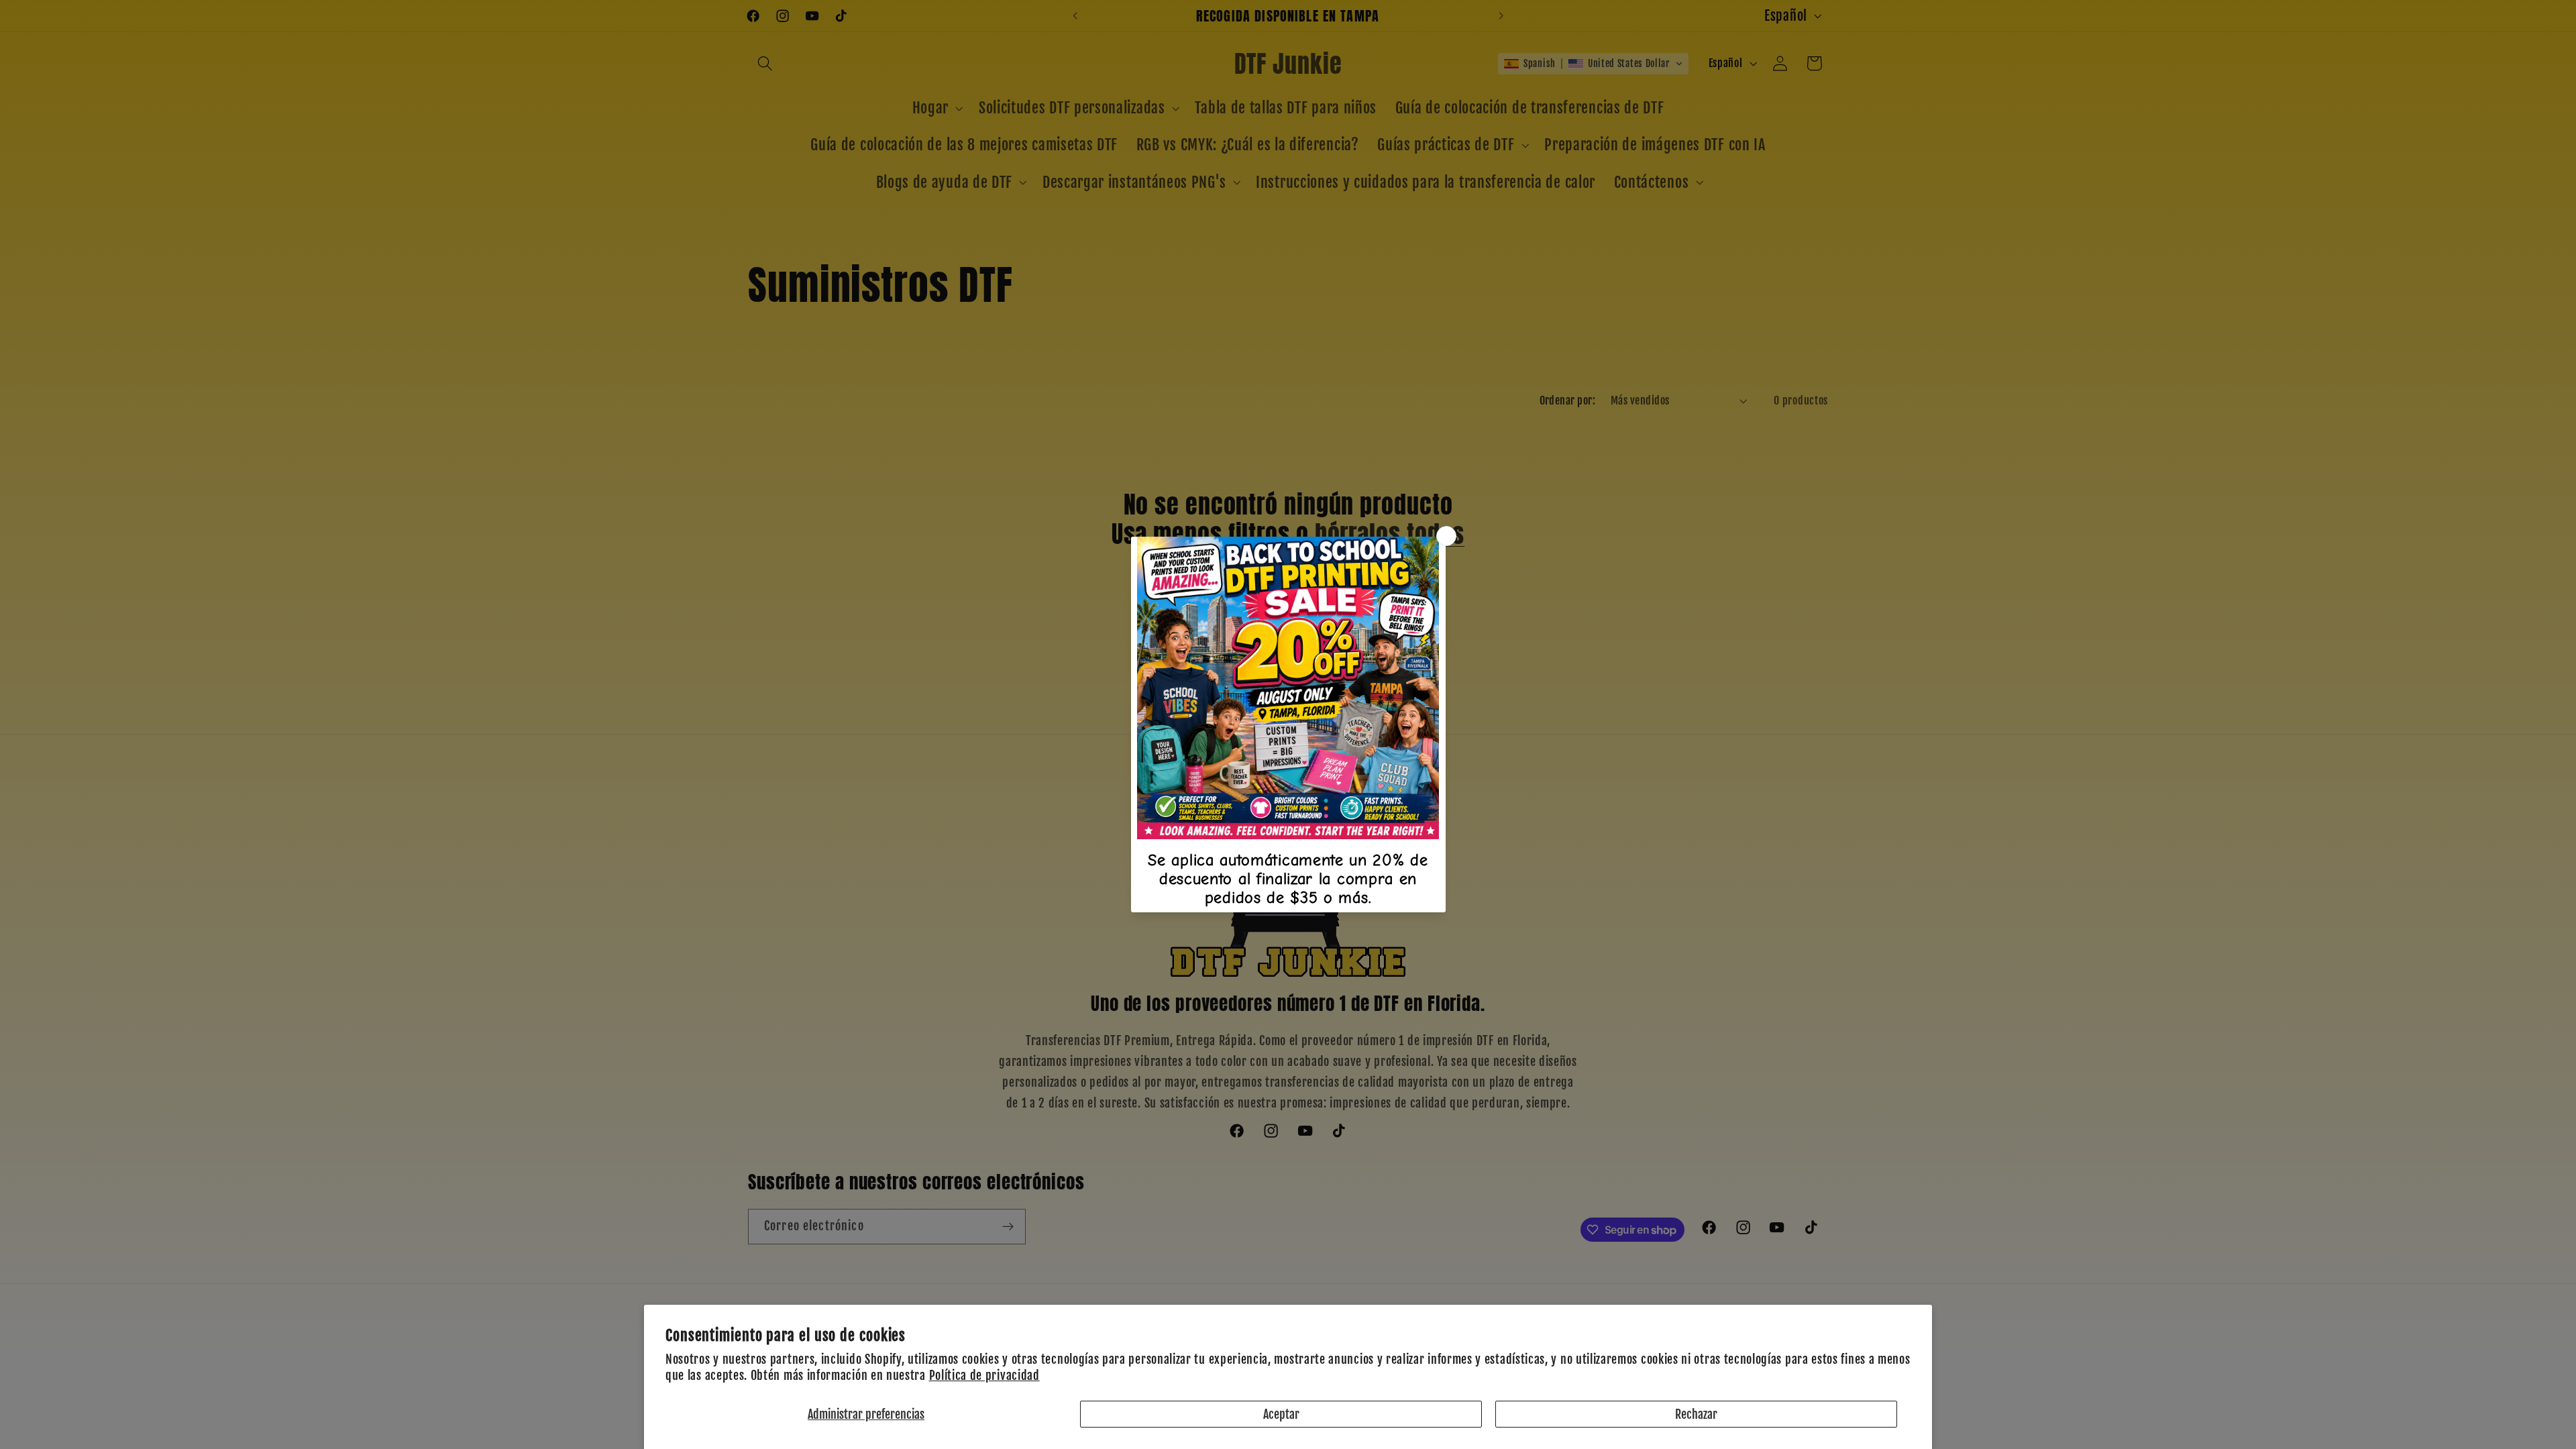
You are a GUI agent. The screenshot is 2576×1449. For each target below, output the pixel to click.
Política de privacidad (984, 1375)
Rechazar (1696, 1414)
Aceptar (1281, 1414)
